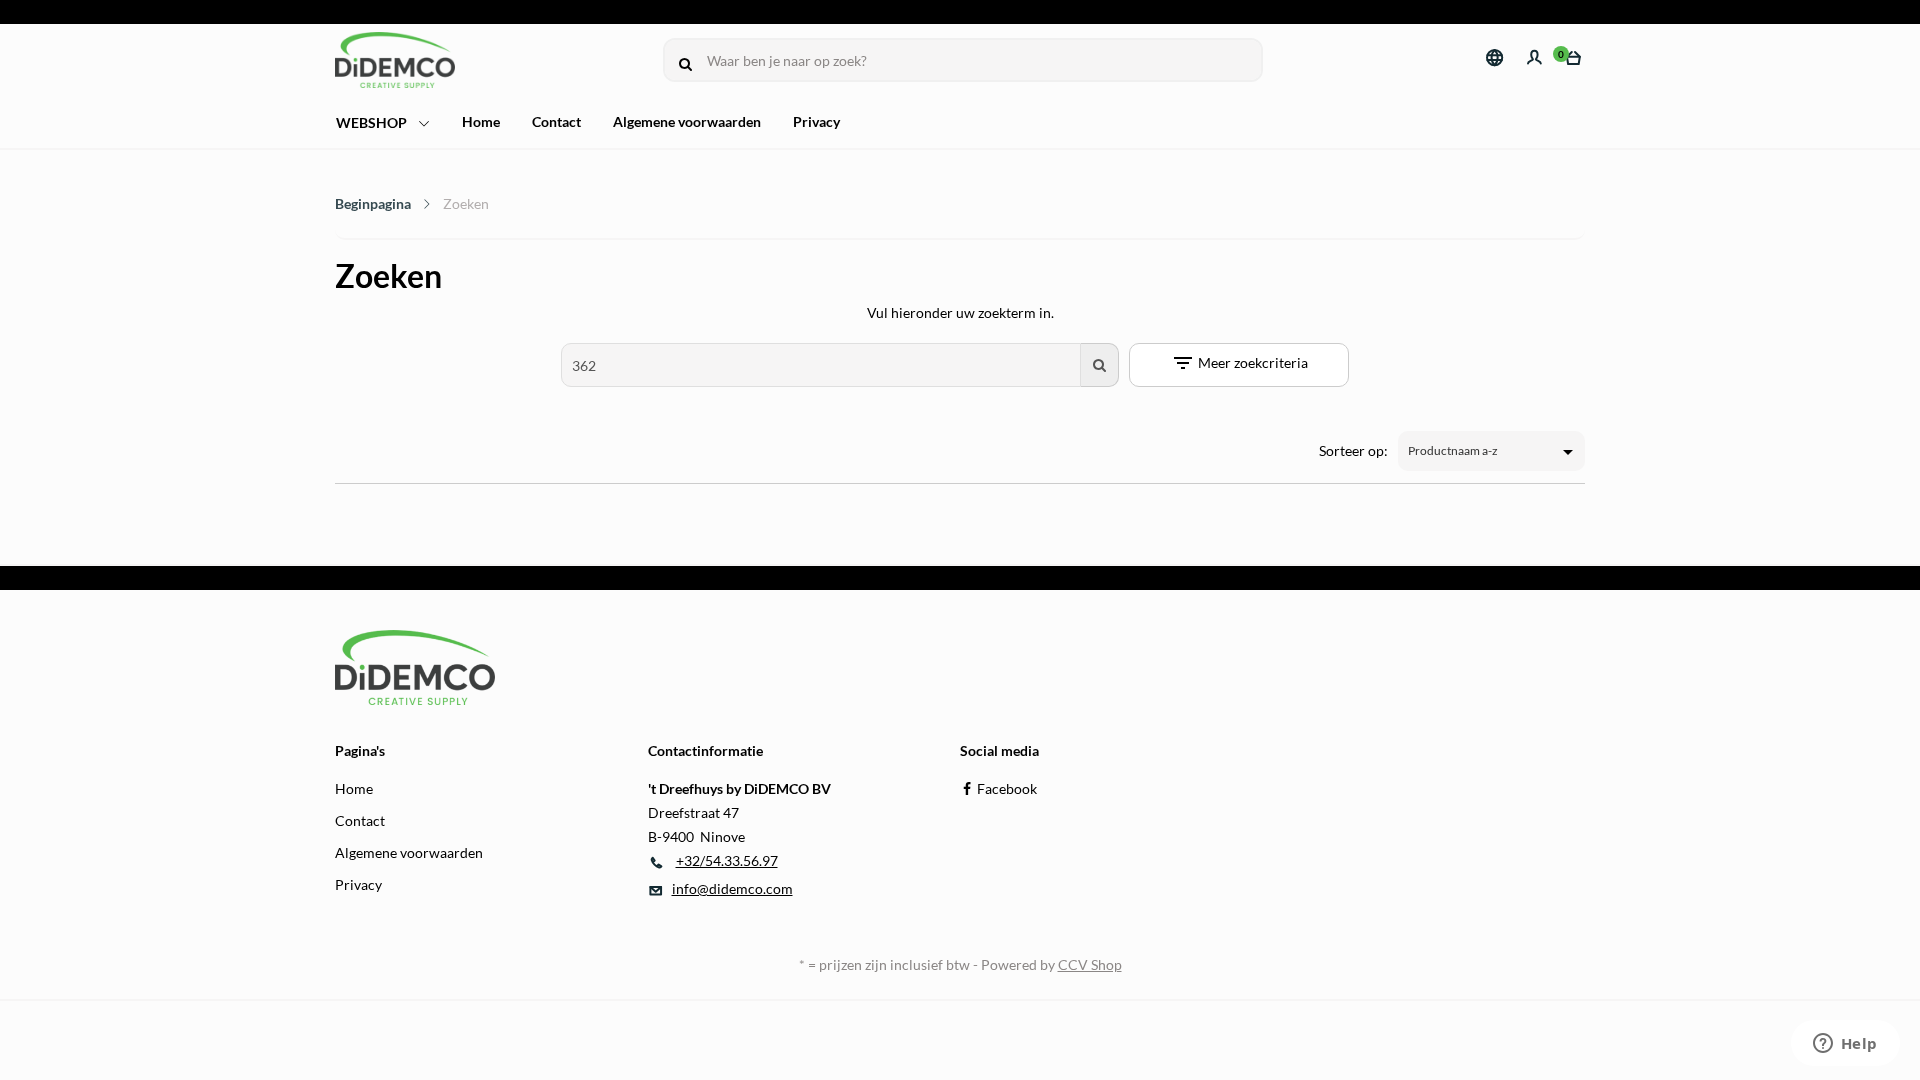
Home (481, 121)
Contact (556, 121)
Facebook (1007, 788)
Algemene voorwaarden (687, 121)
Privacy (816, 121)
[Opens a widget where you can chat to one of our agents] (1845, 1045)
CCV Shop (1090, 964)
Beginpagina (373, 203)
